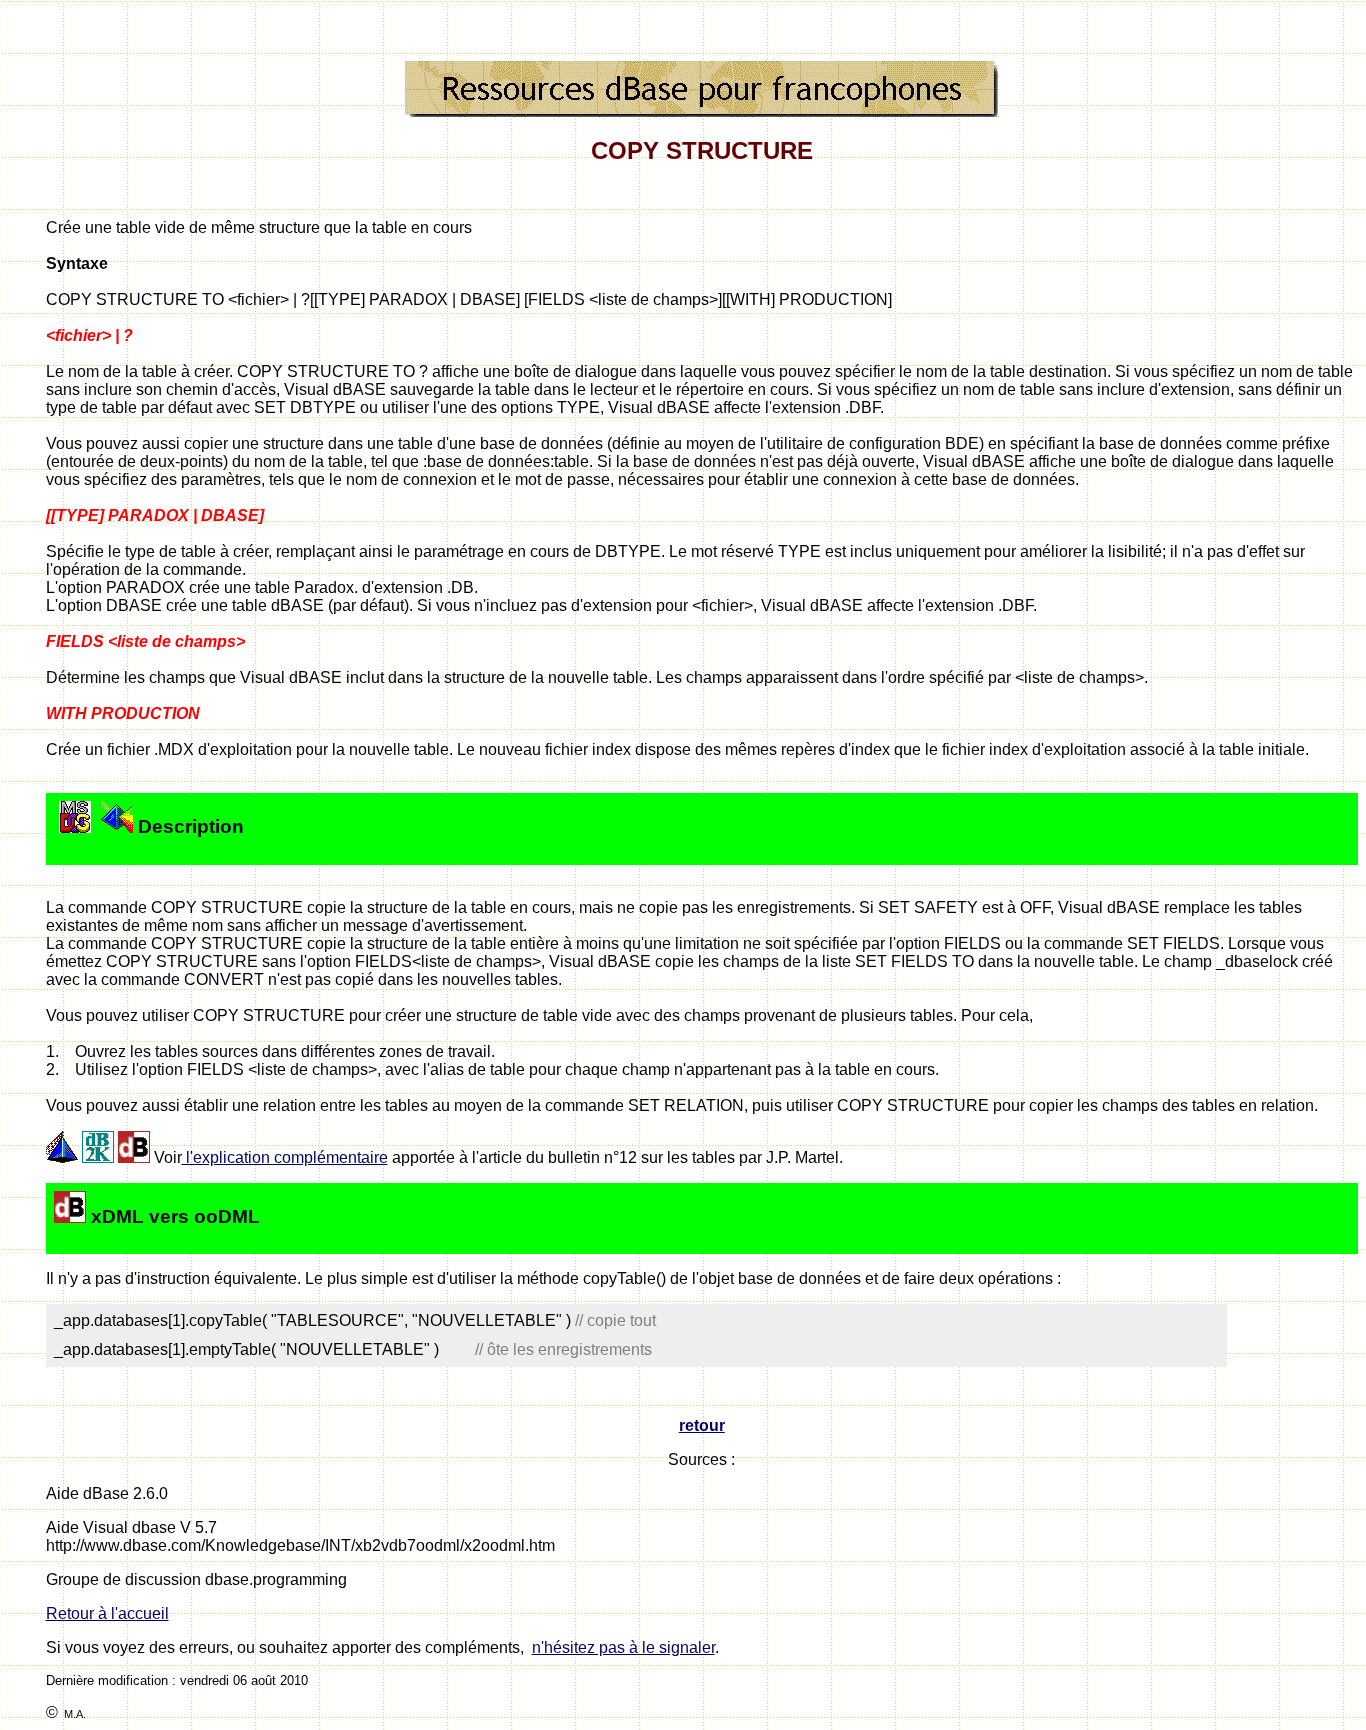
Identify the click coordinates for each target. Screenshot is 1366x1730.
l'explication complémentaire (285, 1157)
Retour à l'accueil (107, 1613)
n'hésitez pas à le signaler (623, 1647)
